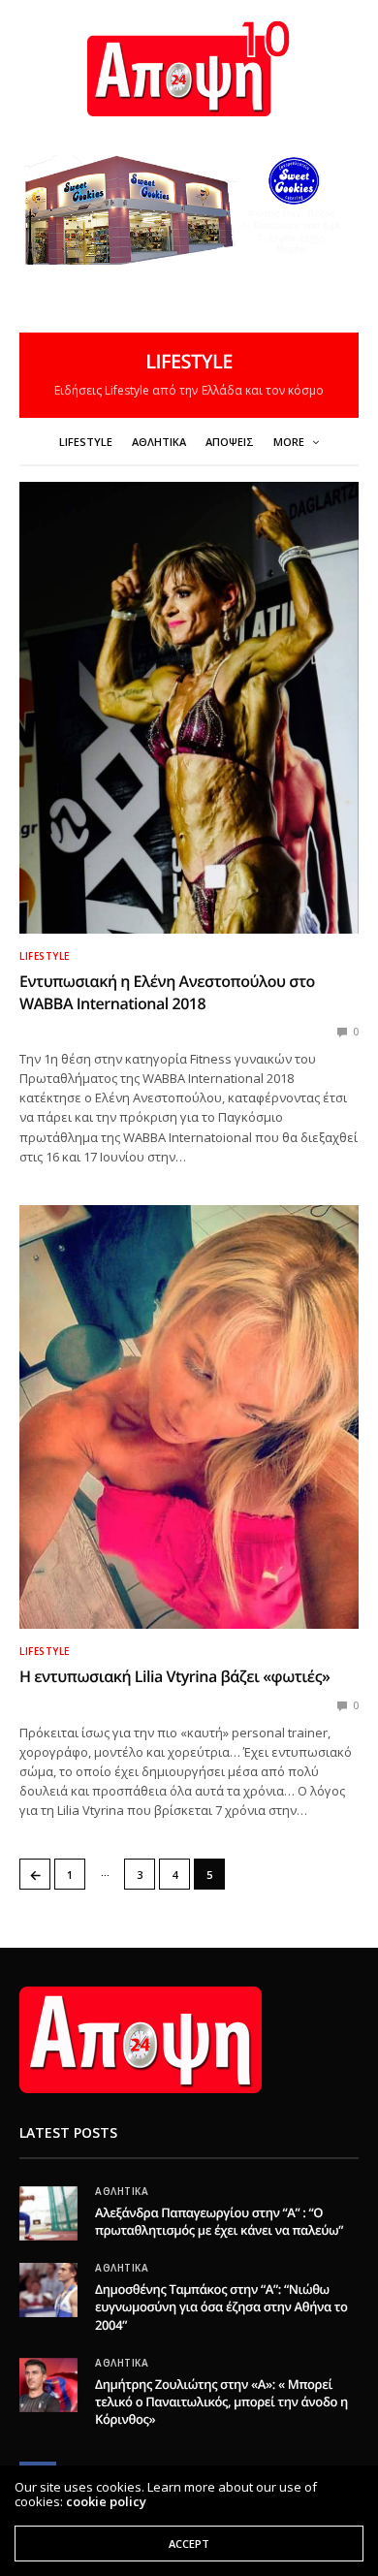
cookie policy (106, 2501)
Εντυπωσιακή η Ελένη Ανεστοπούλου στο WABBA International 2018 (167, 992)
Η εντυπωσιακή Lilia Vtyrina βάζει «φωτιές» (174, 1676)
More (290, 442)
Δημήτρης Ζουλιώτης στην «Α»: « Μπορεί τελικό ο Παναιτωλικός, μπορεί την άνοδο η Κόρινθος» (221, 2401)
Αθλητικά (159, 442)
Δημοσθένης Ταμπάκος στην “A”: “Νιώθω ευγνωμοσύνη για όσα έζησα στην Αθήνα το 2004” (221, 2306)
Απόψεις (230, 442)
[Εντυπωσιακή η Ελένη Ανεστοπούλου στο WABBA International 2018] (189, 708)
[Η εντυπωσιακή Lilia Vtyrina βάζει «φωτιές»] (189, 1417)
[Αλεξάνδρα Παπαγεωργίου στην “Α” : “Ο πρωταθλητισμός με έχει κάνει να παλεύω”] (48, 2213)
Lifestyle (86, 442)
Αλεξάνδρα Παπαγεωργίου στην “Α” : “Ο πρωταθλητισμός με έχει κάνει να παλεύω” (219, 2221)
